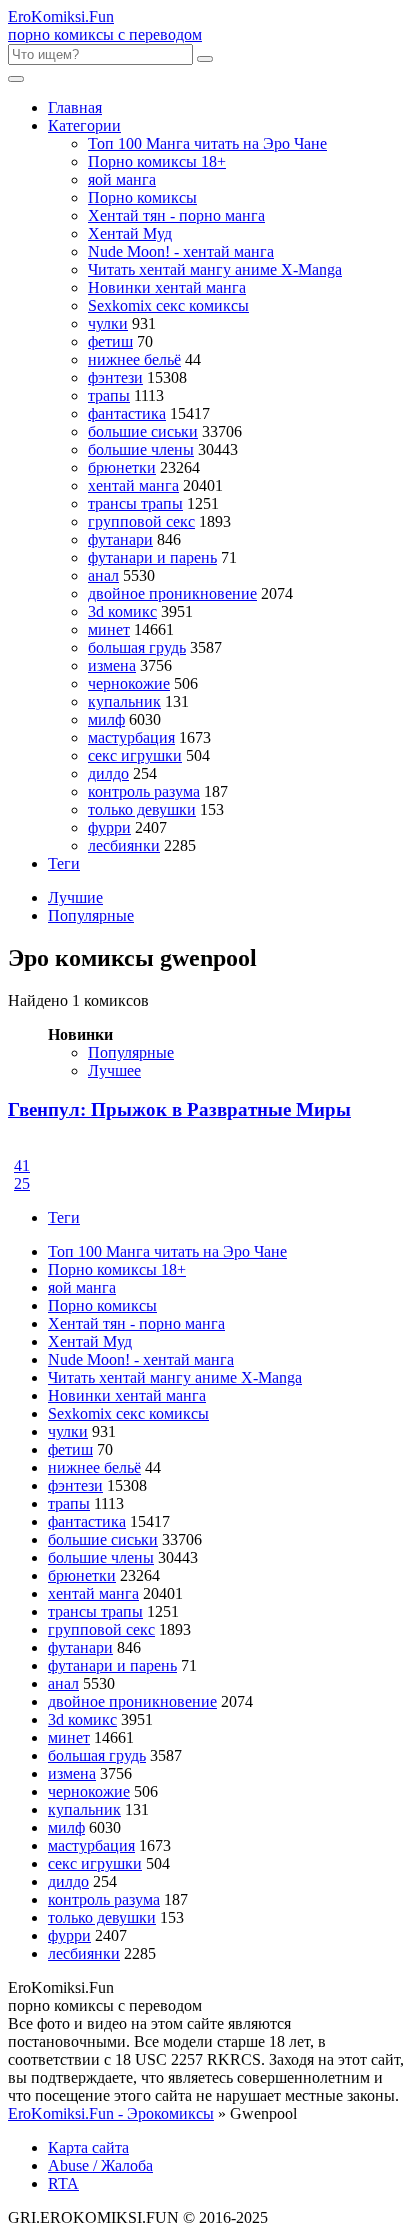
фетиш (110, 341)
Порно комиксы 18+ (157, 161)
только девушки (142, 809)
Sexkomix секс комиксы (168, 305)
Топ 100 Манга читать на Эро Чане (207, 143)
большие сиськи (143, 431)
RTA (63, 2183)
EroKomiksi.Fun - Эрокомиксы (111, 2113)
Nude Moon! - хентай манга (181, 251)
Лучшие (75, 897)
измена (112, 665)
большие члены (141, 449)
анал (103, 575)
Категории (84, 125)
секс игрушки (135, 755)
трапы (109, 395)
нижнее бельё (134, 359)
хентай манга (133, 485)
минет (109, 629)
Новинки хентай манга (167, 287)
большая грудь (137, 647)
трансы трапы (135, 503)
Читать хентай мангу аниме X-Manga (215, 269)
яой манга (122, 179)
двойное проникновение (172, 593)
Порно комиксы (142, 197)
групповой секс (141, 521)
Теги (64, 863)
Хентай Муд (130, 233)
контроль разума (144, 791)
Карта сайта (88, 2147)
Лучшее (114, 1070)
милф (106, 719)
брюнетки (122, 467)
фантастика (127, 413)
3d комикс (122, 611)
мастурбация (131, 737)
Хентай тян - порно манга (176, 215)
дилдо (108, 773)
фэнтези (115, 377)
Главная (75, 107)
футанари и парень (152, 557)
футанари (120, 539)
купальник (124, 701)
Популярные (91, 915)
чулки (108, 323)
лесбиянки (124, 845)
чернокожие (129, 683)
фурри (109, 827)
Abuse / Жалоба (100, 2165)
